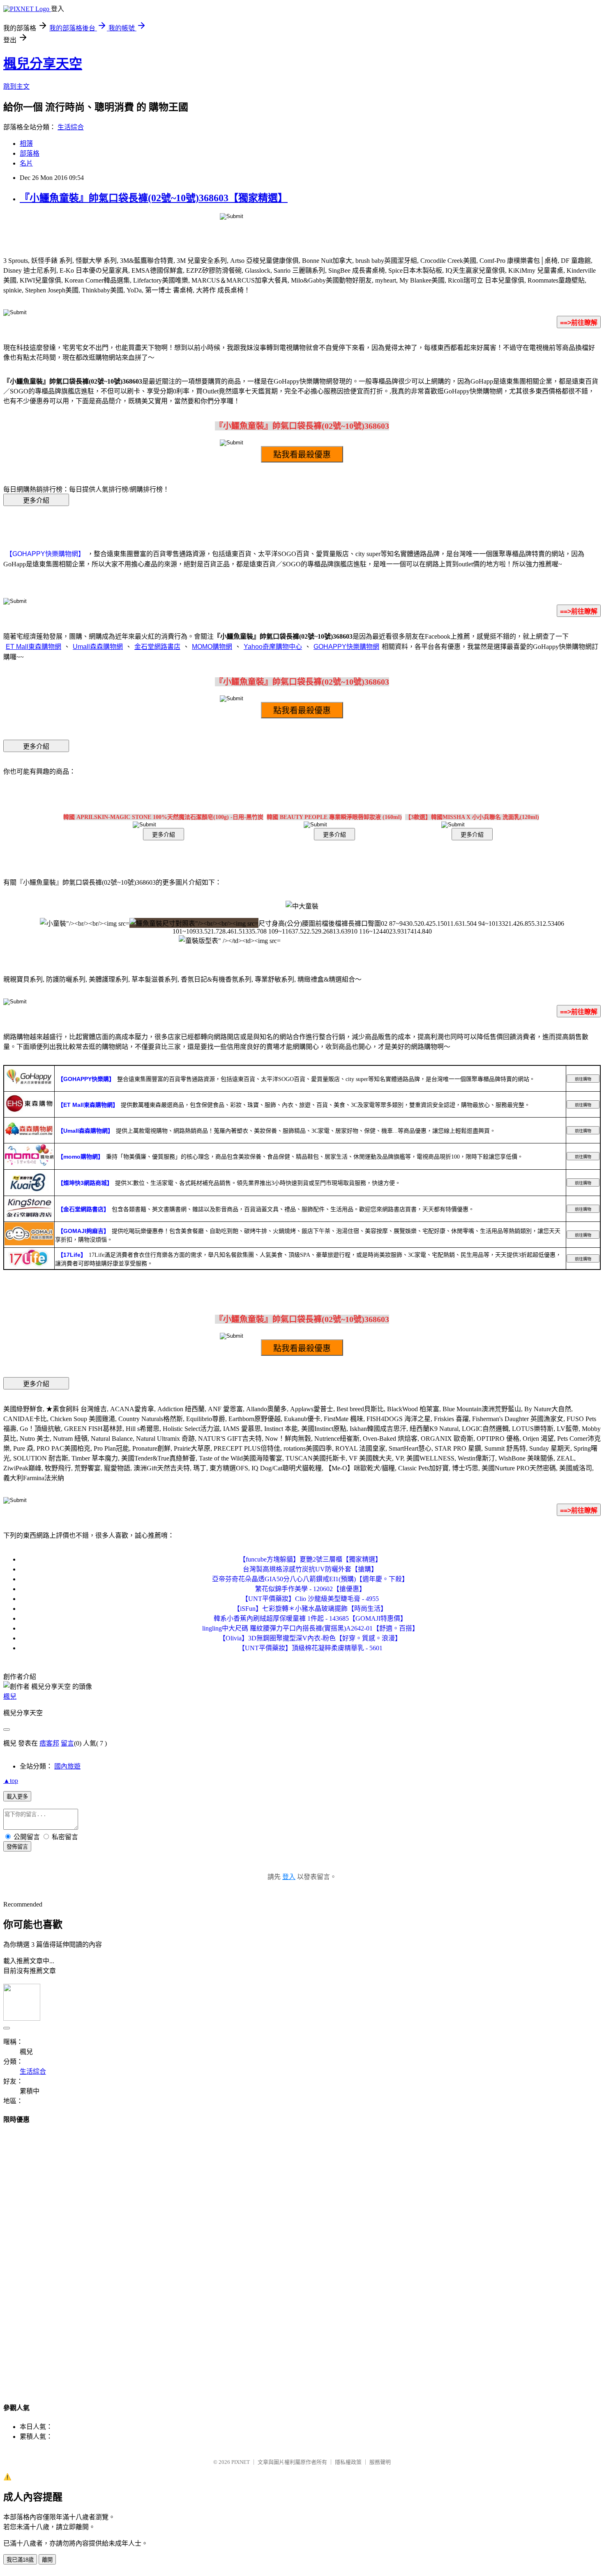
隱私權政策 (348, 2462)
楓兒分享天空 (43, 64)
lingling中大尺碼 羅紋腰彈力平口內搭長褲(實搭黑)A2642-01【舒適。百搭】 (310, 1628)
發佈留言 (17, 1847)
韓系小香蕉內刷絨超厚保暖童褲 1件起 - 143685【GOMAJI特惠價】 (310, 1618)
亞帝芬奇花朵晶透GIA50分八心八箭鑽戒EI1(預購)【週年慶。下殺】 (310, 1579)
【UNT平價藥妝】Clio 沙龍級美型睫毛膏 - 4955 (310, 1599)
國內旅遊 (67, 1766)
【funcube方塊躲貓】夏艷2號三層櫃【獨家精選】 (310, 1559)
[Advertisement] (302, 2256)
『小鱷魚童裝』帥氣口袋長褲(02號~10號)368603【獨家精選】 (154, 198)
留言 (67, 1743)
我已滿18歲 (20, 2560)
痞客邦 (49, 1743)
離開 (47, 2560)
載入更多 (17, 1797)
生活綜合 (71, 127)
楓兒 (10, 1696)
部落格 (30, 153)
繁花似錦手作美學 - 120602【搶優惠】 (310, 1589)
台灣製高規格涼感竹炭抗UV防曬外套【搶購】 (310, 1569)
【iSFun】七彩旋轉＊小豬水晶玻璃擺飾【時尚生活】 (310, 1609)
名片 (26, 163)
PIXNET (241, 2462)
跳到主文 (16, 86)
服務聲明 (380, 2462)
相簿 (26, 144)
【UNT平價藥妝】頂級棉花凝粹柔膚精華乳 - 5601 (310, 1648)
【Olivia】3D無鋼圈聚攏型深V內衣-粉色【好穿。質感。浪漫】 (310, 1638)
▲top (11, 1781)
